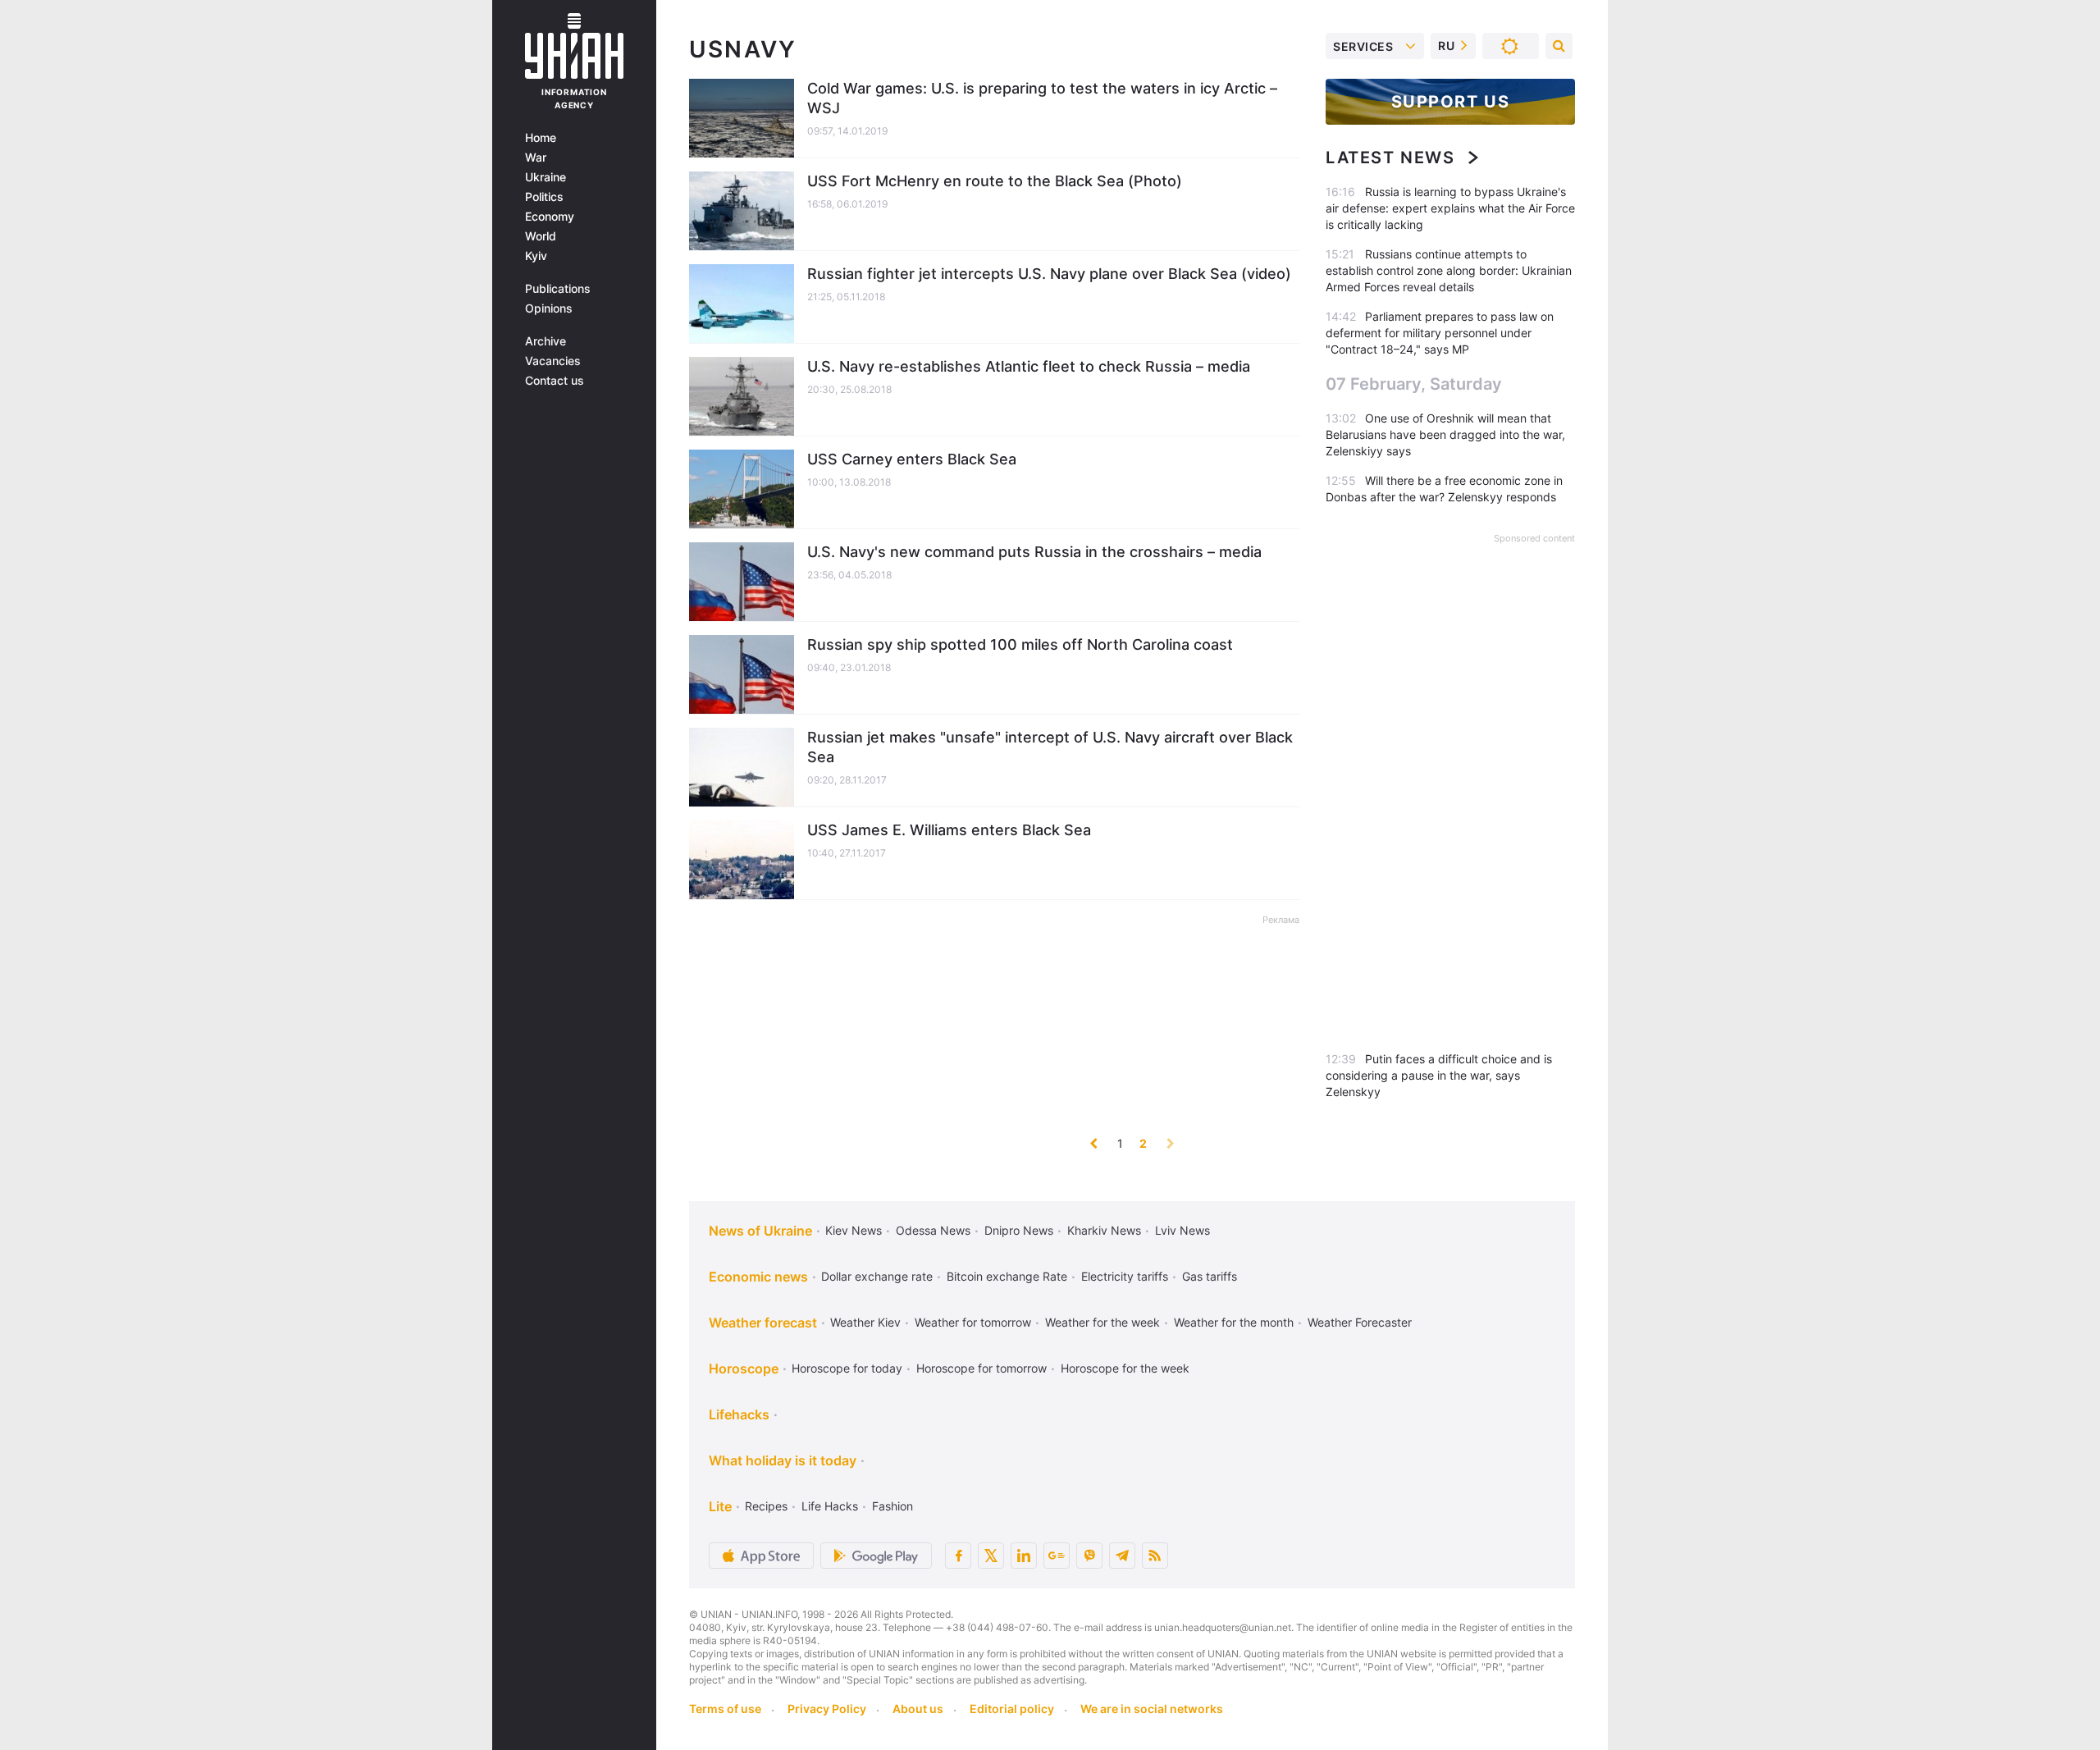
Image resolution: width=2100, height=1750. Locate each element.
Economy (550, 217)
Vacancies (553, 361)
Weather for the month (1234, 1322)
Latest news (1390, 158)
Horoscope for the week (1125, 1368)
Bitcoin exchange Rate (1007, 1276)
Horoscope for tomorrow (982, 1368)
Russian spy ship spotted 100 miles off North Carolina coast (1020, 644)
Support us (1451, 102)
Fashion (892, 1506)
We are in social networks (1152, 1709)
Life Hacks (830, 1506)
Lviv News (1182, 1230)
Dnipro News (1019, 1230)
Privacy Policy (827, 1709)
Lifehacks (739, 1414)
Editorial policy (1012, 1709)
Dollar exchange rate (877, 1276)
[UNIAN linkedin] (1024, 1556)
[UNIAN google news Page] (1057, 1556)
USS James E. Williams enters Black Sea (949, 830)
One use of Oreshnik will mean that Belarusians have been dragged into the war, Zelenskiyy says (1445, 434)
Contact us (555, 381)
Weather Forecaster (1360, 1322)
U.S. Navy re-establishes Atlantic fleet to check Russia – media (1029, 366)
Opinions (549, 308)
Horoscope (744, 1368)
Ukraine (546, 177)
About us (918, 1709)
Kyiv (536, 256)
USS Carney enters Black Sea (912, 459)
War (536, 158)
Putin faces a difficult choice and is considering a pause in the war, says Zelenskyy (1439, 1075)
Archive (546, 341)
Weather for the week (1102, 1322)
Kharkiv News (1104, 1230)
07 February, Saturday (1414, 384)
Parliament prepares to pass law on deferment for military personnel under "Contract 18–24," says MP (1440, 333)
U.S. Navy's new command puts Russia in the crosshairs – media (1034, 552)
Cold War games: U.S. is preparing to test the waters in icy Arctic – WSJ (1042, 98)
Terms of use (725, 1709)
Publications (558, 289)
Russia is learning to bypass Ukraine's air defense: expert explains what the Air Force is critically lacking (1450, 208)
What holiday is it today (783, 1460)
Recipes (766, 1506)
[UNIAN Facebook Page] (958, 1556)
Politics (544, 197)
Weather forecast (763, 1323)
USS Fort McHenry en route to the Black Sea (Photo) (995, 181)
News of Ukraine (760, 1231)
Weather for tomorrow (973, 1322)
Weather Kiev (865, 1322)
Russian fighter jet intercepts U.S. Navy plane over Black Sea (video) (1049, 274)
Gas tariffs (1210, 1276)
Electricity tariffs (1125, 1276)
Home (541, 138)
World (541, 236)
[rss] (1155, 1556)
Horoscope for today (847, 1368)
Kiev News (854, 1230)
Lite (720, 1506)
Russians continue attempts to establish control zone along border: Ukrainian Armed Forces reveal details (1449, 270)
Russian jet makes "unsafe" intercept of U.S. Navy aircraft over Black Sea (1050, 747)
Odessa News (933, 1230)
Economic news (758, 1277)
